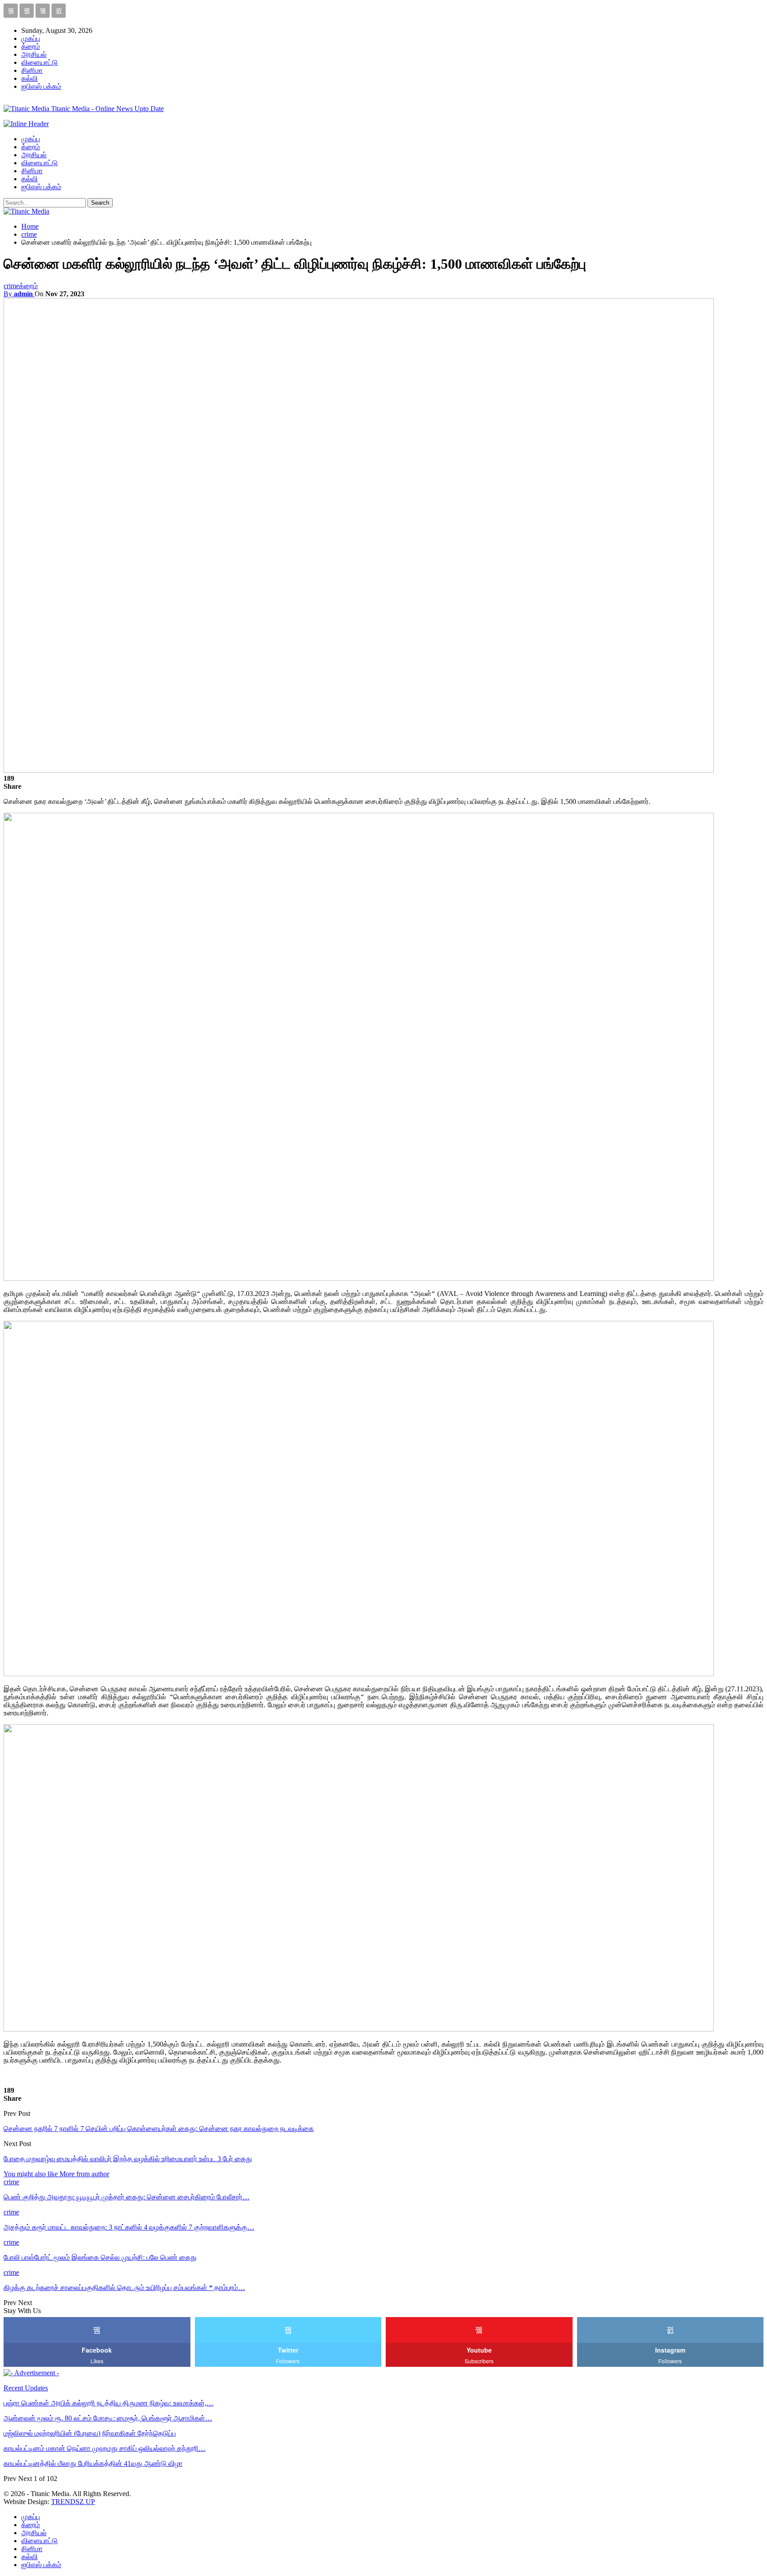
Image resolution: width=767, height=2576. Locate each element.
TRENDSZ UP (73, 2502)
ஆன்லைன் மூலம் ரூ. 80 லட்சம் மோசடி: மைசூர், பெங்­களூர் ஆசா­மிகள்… (108, 2418)
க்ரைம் (31, 46)
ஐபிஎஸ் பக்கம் (41, 86)
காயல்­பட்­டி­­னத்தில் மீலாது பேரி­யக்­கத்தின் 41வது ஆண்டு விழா (93, 2463)
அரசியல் (34, 54)
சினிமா (32, 70)
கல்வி (30, 78)
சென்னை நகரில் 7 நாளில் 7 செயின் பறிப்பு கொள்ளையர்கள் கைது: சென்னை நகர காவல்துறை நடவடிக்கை (159, 2129)
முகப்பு (31, 38)
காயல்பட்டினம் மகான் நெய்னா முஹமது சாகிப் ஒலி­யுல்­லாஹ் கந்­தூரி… (105, 2448)
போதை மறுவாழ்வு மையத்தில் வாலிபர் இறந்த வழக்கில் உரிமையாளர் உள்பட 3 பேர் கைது (128, 2159)
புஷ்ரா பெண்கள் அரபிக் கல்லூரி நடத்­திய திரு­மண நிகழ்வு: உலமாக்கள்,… (109, 2403)
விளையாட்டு (40, 62)
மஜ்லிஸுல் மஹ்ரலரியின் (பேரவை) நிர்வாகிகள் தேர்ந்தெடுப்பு (90, 2433)
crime (11, 286)
